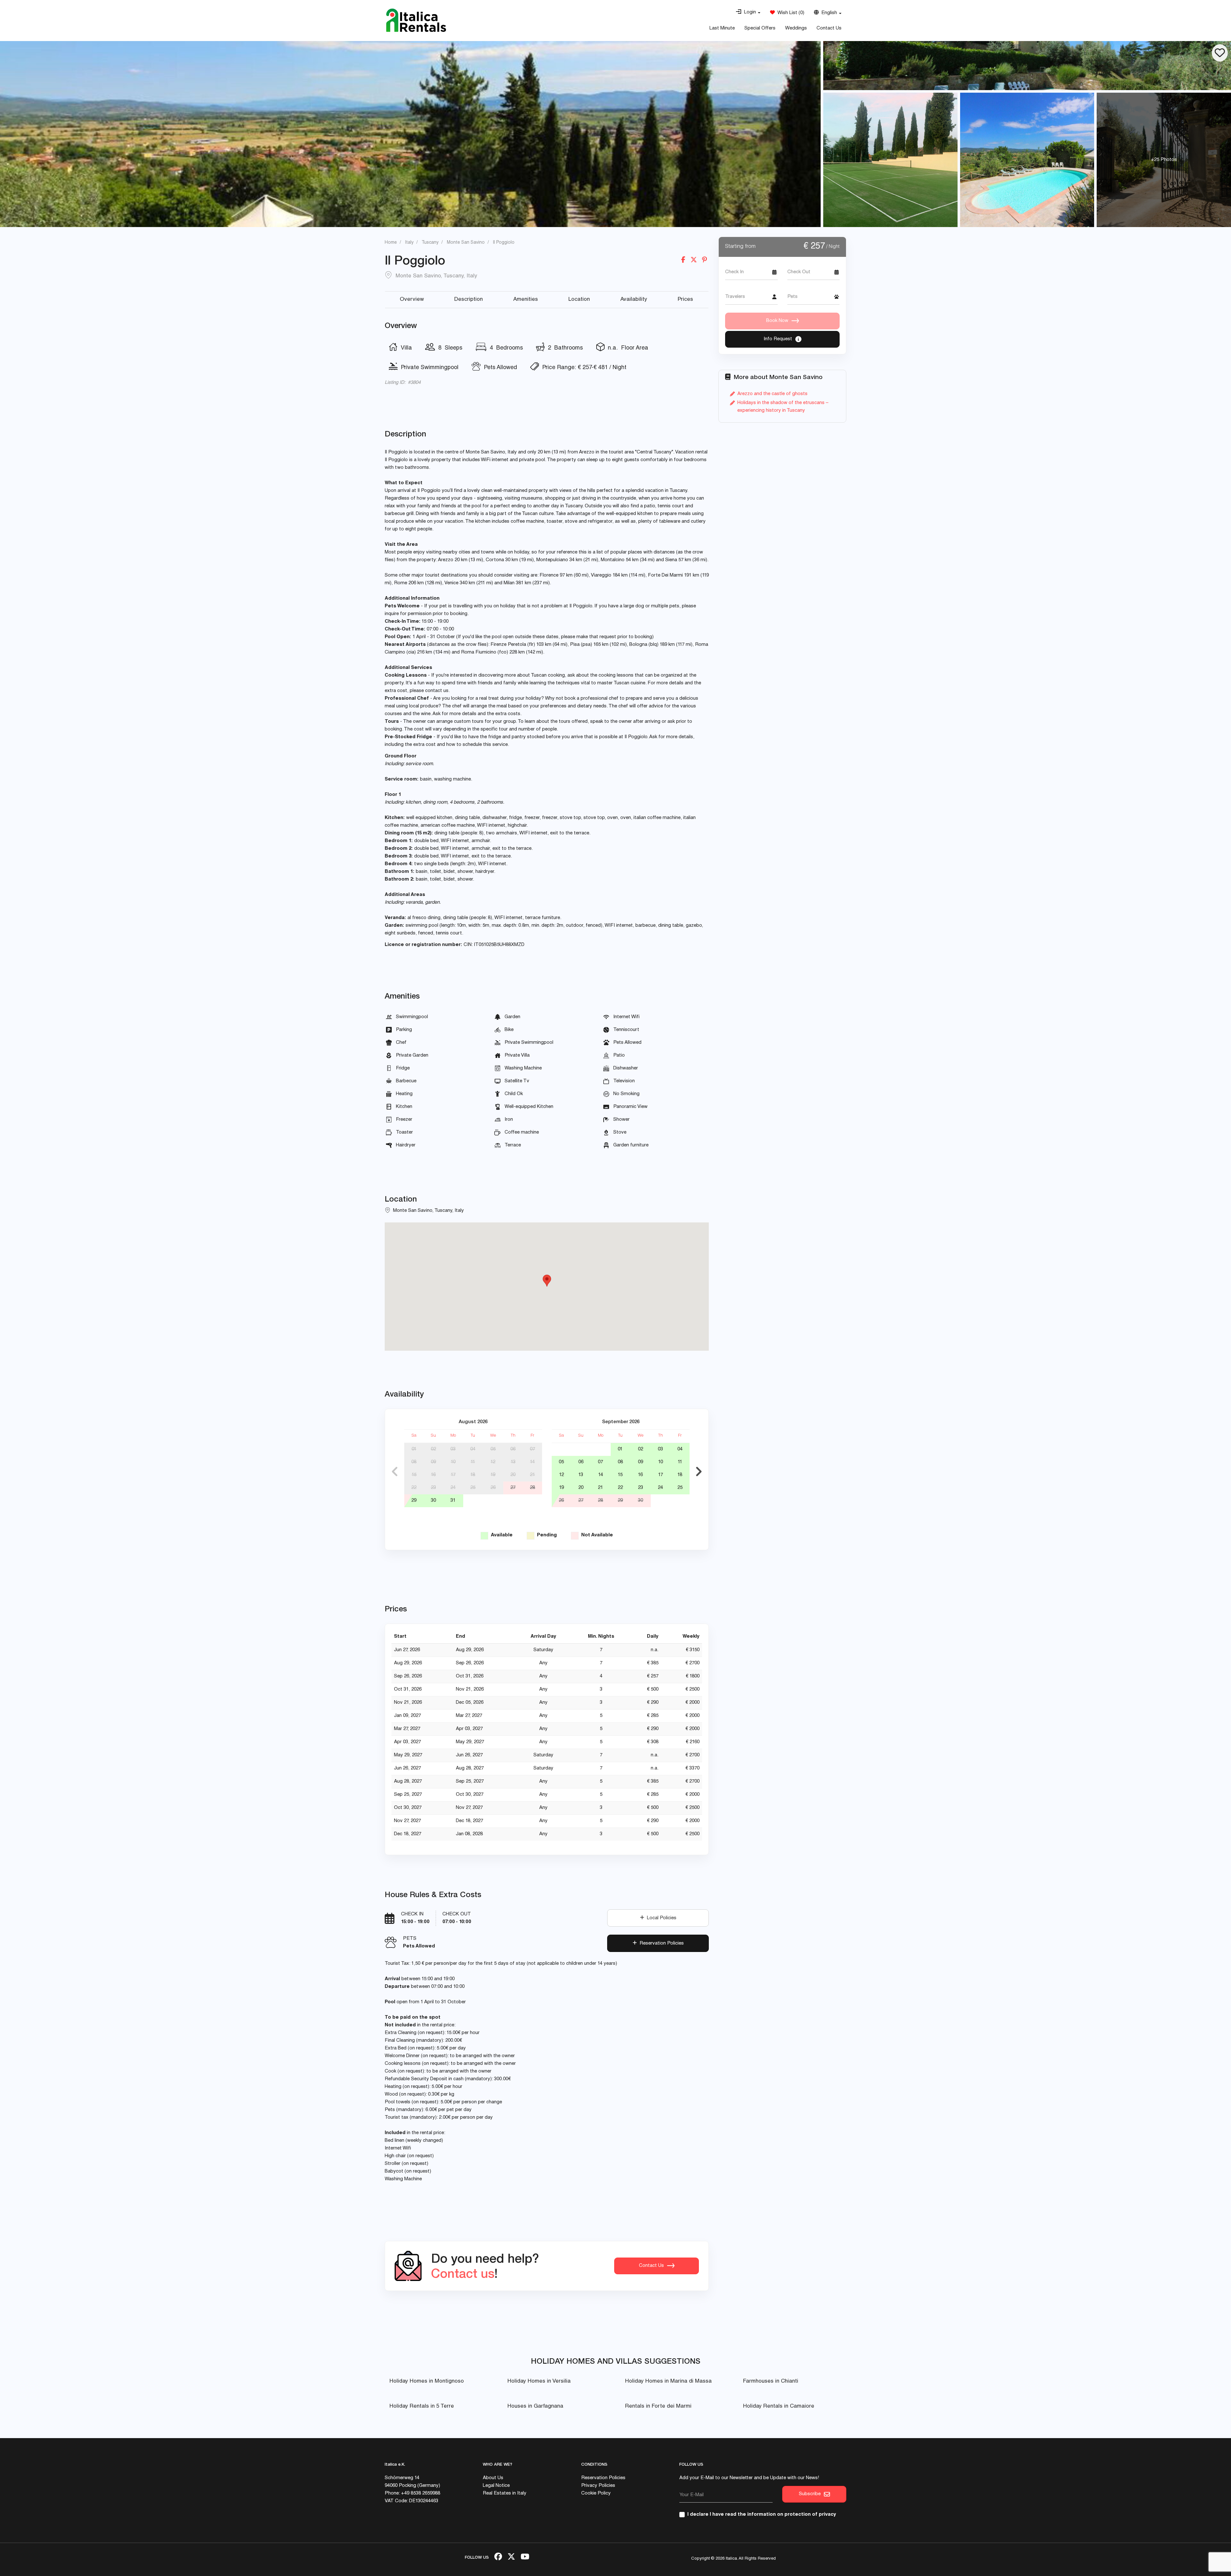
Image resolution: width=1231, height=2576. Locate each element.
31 (453, 1501)
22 (414, 1488)
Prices (685, 300)
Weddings (796, 28)
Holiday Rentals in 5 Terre (422, 2407)
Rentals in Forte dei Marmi (658, 2407)
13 (513, 1462)
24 (453, 1488)
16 (433, 1475)
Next (699, 1472)
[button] (748, 13)
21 (532, 1475)
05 (493, 1449)
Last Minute (722, 28)
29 (414, 1501)
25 (473, 1488)
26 (493, 1488)
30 (433, 1501)
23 (433, 1488)
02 (433, 1449)
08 (414, 1462)
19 (493, 1475)
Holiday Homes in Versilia (539, 2382)
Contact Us (829, 28)
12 (493, 1462)
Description (469, 300)
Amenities (526, 300)
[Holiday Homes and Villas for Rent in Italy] (416, 20)
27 (513, 1488)
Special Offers (760, 28)
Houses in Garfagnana (535, 2407)
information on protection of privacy (792, 2515)
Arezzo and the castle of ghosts (772, 394)
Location (579, 300)
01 (414, 1449)
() (790, 13)
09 (433, 1462)
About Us (493, 2478)
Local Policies (660, 1918)
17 (453, 1475)
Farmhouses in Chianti (771, 2382)
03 (453, 1449)
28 (532, 1488)
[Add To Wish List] (1220, 53)
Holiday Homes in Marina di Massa (668, 2382)
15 (414, 1475)
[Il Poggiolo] (1027, 66)
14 (532, 1462)
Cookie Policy (596, 2493)
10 (453, 1462)
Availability (634, 300)
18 (473, 1475)
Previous (395, 1472)
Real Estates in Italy (505, 2493)
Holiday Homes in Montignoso (427, 2382)
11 (473, 1462)
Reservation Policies (660, 1943)
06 (513, 1449)
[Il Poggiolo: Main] (410, 134)
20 (513, 1475)
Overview (412, 300)
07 (532, 1449)
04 (473, 1449)
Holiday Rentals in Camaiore (779, 2407)
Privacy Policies (598, 2486)
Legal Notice (496, 2486)
